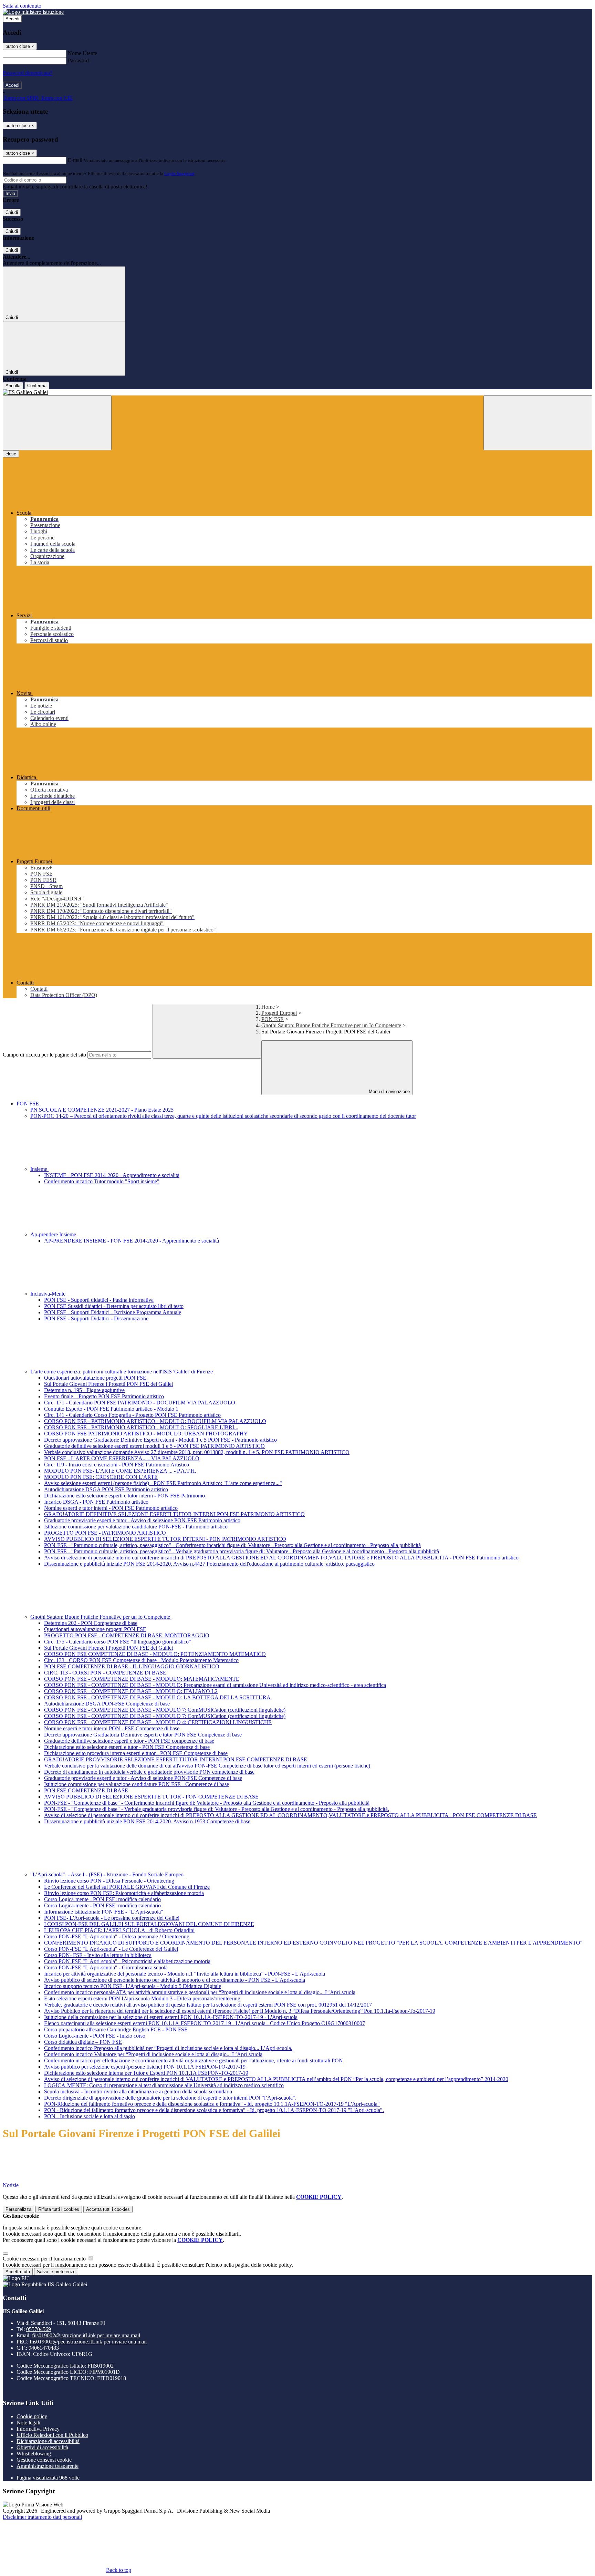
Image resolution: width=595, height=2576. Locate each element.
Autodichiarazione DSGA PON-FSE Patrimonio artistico (106, 1489)
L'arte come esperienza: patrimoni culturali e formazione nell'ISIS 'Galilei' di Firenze (122, 1372)
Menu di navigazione (389, 1091)
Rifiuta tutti (59, 2209)
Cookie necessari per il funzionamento (45, 2259)
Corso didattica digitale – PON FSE (83, 2042)
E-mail (75, 160)
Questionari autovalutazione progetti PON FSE (95, 1378)
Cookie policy (32, 2416)
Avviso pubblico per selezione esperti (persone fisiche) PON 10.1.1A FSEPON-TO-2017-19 (145, 2067)
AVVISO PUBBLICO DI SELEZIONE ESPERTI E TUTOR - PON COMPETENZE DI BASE (151, 1797)
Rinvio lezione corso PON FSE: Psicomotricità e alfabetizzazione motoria (124, 1893)
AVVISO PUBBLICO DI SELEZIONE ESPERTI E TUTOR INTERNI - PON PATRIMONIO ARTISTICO (165, 1539)
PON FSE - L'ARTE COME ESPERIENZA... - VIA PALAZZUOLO (122, 1458)
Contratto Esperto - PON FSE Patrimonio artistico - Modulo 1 (111, 1409)
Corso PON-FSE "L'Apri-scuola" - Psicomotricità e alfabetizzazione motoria (127, 1961)
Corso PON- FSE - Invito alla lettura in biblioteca (98, 1955)
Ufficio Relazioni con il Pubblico (52, 2435)
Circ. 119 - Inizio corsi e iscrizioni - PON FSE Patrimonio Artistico (117, 1465)
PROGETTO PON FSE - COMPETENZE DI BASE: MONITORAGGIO (127, 1635)
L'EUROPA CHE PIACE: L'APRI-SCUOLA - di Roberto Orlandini (119, 1930)
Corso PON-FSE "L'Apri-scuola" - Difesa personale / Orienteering (117, 1936)
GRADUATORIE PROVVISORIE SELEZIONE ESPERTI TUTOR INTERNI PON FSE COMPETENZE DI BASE (176, 1759)
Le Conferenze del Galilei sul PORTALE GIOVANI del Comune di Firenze (127, 1887)
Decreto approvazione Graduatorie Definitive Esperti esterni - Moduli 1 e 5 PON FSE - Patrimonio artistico (160, 1440)
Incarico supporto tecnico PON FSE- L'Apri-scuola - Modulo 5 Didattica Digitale (133, 1986)
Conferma (37, 386)
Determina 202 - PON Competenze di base (91, 1623)
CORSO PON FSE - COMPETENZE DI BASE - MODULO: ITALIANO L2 (131, 1691)
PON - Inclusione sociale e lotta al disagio (90, 2116)
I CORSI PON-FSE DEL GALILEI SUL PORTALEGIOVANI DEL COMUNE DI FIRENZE (149, 1924)
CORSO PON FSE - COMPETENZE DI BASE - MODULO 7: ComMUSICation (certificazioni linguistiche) (165, 1710)
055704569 (39, 2329)
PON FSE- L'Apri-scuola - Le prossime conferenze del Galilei (112, 1918)
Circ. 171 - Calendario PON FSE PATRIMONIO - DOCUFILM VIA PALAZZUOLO (140, 1403)
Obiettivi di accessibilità (42, 2447)
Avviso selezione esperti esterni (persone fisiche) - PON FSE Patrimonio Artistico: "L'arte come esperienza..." (163, 1483)
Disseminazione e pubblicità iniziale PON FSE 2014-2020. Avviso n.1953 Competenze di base (147, 1821)
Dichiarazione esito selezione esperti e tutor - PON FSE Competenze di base (127, 1747)
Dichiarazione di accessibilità (48, 2441)
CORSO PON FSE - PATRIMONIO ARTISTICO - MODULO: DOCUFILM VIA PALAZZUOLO (155, 1421)
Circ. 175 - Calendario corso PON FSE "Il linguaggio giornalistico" (118, 1642)
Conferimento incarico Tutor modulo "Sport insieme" (102, 1181)
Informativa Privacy (38, 2429)
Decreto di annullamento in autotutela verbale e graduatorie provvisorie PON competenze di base (149, 1772)
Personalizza (18, 2209)
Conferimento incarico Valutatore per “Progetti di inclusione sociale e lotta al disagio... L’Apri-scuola (153, 2054)
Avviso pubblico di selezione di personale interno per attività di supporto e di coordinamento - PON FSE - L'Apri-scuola (175, 1980)
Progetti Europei (279, 1013)
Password (78, 60)
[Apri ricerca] (538, 423)
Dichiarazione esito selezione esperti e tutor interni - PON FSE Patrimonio (124, 1496)
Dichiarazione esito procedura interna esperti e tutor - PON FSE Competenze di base (136, 1753)
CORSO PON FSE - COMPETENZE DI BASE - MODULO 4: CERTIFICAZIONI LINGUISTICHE (158, 1722)
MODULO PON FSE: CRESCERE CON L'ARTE (101, 1477)
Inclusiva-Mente (49, 1294)
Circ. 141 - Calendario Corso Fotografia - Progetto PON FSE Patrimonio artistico (132, 1415)
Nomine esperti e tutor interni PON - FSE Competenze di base (112, 1728)
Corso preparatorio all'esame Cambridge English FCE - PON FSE (116, 2029)
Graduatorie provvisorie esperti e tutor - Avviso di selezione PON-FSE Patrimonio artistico (142, 1520)
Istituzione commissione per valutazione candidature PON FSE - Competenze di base (137, 1784)
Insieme (39, 1169)
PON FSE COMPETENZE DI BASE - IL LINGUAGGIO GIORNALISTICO (132, 1666)
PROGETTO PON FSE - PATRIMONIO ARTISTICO (105, 1533)
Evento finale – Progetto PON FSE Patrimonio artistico (104, 1396)
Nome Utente (82, 53)
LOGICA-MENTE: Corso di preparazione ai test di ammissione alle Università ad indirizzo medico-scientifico (164, 2085)
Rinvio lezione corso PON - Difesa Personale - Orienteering (109, 1881)
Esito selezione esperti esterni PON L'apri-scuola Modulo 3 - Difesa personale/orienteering (142, 1998)
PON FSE (273, 1019)
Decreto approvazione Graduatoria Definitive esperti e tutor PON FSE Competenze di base (143, 1735)
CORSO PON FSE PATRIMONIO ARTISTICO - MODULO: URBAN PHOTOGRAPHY (146, 1434)
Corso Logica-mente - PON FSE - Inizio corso (95, 2036)
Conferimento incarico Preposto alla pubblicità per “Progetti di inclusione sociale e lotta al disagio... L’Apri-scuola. (168, 2048)
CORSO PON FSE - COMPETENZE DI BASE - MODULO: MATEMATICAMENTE (142, 1679)
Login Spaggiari (179, 173)
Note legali (28, 2423)
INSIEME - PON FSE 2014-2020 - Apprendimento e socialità (112, 1175)
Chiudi (12, 212)
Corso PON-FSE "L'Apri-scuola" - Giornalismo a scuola (106, 1967)
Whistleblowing (34, 2454)
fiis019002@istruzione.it (86, 2335)
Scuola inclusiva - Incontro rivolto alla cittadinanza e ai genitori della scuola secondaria (138, 2091)
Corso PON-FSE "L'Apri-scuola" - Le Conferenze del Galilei (111, 1949)
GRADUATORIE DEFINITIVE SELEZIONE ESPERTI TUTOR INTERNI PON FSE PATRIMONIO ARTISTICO (174, 1514)
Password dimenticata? (28, 73)
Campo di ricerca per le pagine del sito (44, 1055)
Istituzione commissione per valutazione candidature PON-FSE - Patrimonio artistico (136, 1527)
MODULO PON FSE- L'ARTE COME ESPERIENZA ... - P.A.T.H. (120, 1471)
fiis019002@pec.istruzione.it (88, 2342)
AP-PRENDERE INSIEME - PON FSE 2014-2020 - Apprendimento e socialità (132, 1241)
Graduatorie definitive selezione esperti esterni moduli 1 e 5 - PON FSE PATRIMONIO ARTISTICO (154, 1446)
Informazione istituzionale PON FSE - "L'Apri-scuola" (104, 1912)
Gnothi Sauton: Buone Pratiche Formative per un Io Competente (331, 1025)
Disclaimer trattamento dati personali (42, 2517)
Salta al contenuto (22, 6)
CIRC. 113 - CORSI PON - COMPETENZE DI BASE (105, 1673)
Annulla (13, 386)
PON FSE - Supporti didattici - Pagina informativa (99, 1300)
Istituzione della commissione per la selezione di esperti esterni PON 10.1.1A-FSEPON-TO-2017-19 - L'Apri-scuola (171, 2017)
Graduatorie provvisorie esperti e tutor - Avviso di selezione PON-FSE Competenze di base (143, 1778)
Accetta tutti (108, 2209)
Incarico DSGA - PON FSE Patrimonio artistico (96, 1502)
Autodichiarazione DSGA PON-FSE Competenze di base (107, 1704)
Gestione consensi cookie (44, 2460)
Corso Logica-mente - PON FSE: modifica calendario (102, 1899)
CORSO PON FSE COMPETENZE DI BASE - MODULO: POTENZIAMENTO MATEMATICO (155, 1654)
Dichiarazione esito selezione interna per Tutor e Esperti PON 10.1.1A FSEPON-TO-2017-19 (146, 2073)
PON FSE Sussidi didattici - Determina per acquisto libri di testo (114, 1306)
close (11, 454)
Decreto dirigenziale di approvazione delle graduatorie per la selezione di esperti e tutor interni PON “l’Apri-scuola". (170, 2098)
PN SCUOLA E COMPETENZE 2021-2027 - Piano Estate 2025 (102, 1110)
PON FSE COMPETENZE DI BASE (86, 1790)
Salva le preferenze (56, 2272)
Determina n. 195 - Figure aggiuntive (84, 1390)
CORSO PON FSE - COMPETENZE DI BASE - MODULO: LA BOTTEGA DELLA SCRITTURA (157, 1697)
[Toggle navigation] (57, 423)
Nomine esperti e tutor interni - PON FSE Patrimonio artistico (111, 1508)
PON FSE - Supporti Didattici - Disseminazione (96, 1318)
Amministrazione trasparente (48, 2466)
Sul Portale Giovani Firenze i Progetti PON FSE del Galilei (108, 1384)
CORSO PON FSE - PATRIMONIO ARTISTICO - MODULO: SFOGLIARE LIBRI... (141, 1427)
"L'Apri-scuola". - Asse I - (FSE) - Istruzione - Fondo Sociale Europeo (108, 1874)
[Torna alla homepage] (297, 392)
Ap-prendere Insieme (54, 1234)
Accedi (12, 19)
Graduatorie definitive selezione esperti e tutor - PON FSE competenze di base (129, 1741)
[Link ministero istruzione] (33, 12)
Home (268, 1007)
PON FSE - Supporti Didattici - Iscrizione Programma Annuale (113, 1312)
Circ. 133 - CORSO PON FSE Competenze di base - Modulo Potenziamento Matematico (141, 1660)
